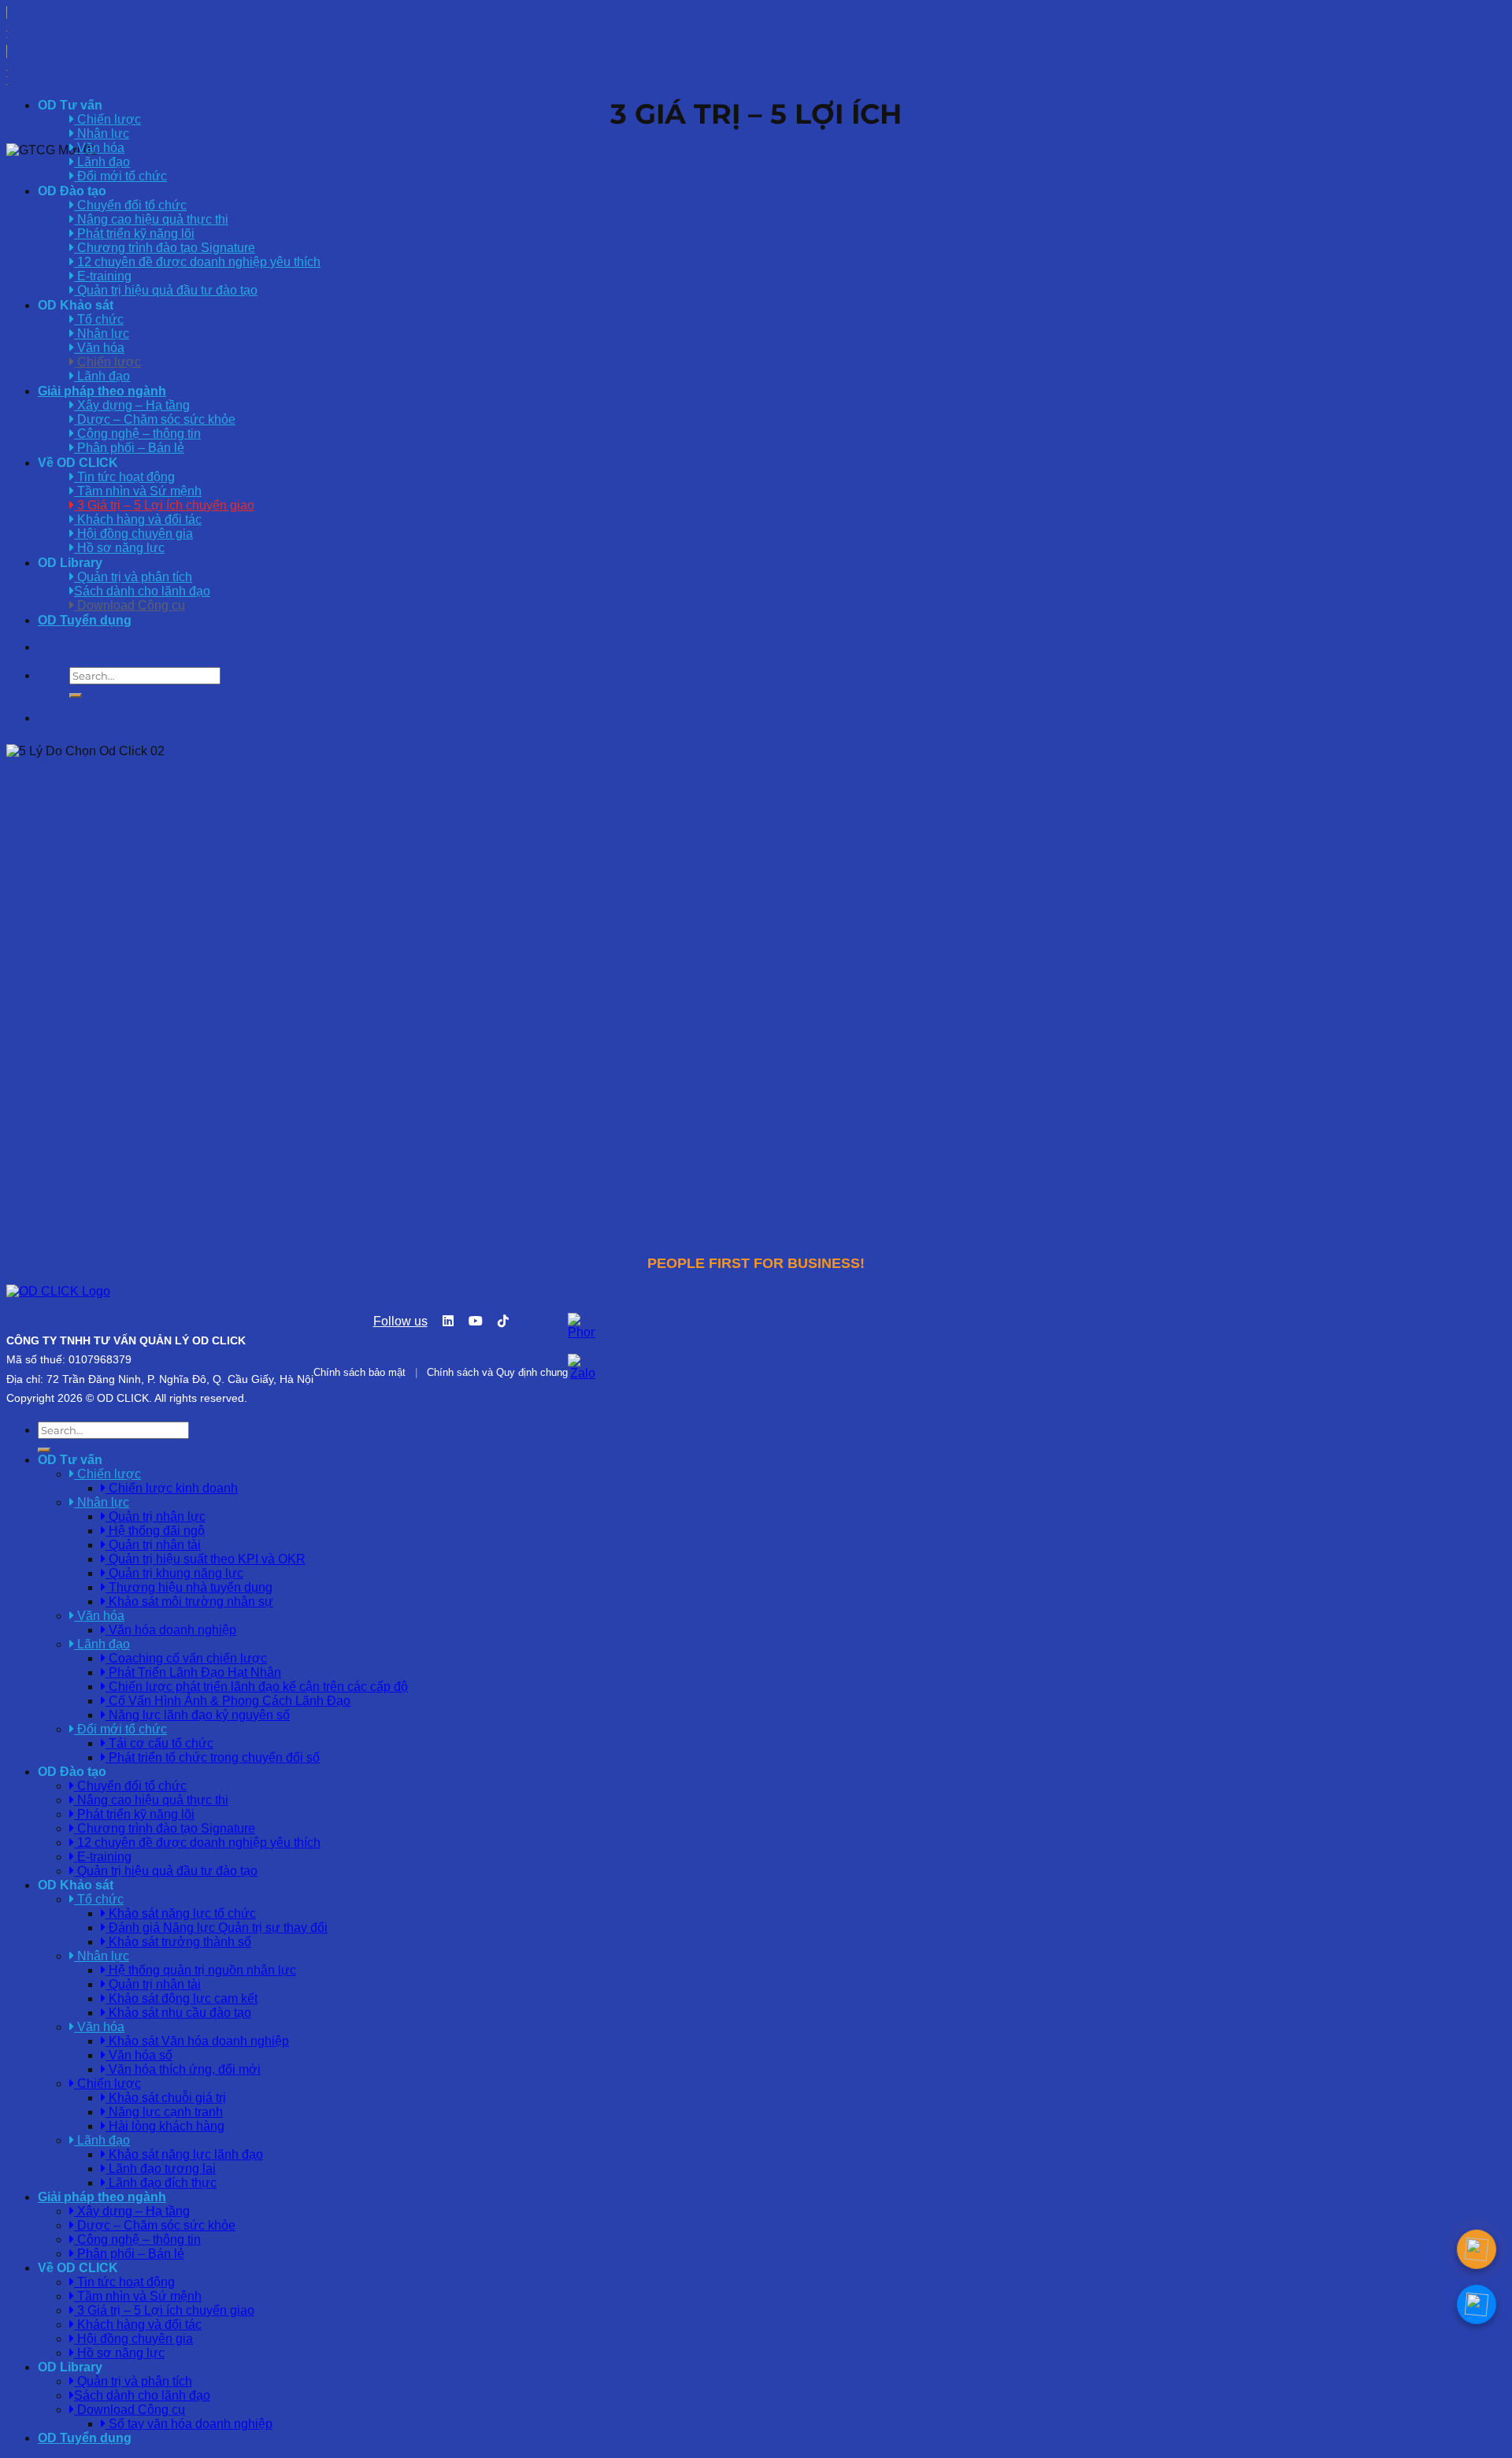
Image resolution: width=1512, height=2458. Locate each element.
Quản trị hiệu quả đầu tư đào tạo (166, 290)
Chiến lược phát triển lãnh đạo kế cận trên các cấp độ (257, 1687)
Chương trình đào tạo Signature (165, 248)
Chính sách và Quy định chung (497, 1372)
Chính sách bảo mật (359, 1372)
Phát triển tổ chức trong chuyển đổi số (213, 1757)
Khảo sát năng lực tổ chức (181, 1913)
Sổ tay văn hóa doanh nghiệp (189, 2424)
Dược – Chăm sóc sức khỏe (155, 419)
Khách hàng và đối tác (138, 519)
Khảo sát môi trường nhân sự (189, 1602)
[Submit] (76, 695)
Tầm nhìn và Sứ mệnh (138, 491)
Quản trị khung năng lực (174, 1573)
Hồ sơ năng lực (119, 548)
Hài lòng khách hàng (165, 2126)
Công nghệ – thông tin (137, 434)
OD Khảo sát (76, 305)
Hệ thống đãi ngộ (155, 1531)
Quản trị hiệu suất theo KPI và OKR (206, 1559)
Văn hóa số (139, 2055)
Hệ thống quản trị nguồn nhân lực (201, 1970)
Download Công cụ (130, 605)
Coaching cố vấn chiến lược (186, 1658)
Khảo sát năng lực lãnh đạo (184, 2154)
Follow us (400, 1321)
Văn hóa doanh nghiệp (171, 1630)
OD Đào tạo (72, 191)
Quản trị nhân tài (153, 1545)
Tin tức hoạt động (124, 477)
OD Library (70, 563)
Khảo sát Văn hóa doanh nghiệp (197, 2041)
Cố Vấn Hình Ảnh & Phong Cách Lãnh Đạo (228, 1701)
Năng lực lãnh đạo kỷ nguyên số (198, 1715)
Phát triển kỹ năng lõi (134, 234)
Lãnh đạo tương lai (161, 2169)
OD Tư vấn (70, 105)
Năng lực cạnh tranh (164, 2112)
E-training (103, 276)
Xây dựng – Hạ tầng (132, 405)
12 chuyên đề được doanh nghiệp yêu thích (197, 262)
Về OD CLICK (78, 463)
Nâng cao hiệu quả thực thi (151, 219)
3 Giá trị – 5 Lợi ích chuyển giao (164, 505)
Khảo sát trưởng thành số (178, 1942)
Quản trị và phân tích (133, 577)
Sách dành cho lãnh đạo (142, 591)
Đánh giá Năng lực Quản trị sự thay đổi (217, 1928)
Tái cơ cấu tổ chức (159, 1743)
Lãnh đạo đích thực (161, 2183)
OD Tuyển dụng (85, 620)
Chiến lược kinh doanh (172, 1488)
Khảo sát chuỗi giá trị (166, 2098)
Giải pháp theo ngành (102, 391)
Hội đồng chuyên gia (133, 534)
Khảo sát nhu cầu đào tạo (178, 2013)
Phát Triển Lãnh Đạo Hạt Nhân (193, 1672)
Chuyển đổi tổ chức (130, 205)
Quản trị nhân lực (156, 1516)
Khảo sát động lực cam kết (182, 1998)
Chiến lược (107, 362)
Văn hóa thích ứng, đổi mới (183, 2069)
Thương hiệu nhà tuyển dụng (189, 1587)
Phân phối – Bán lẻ (129, 448)
